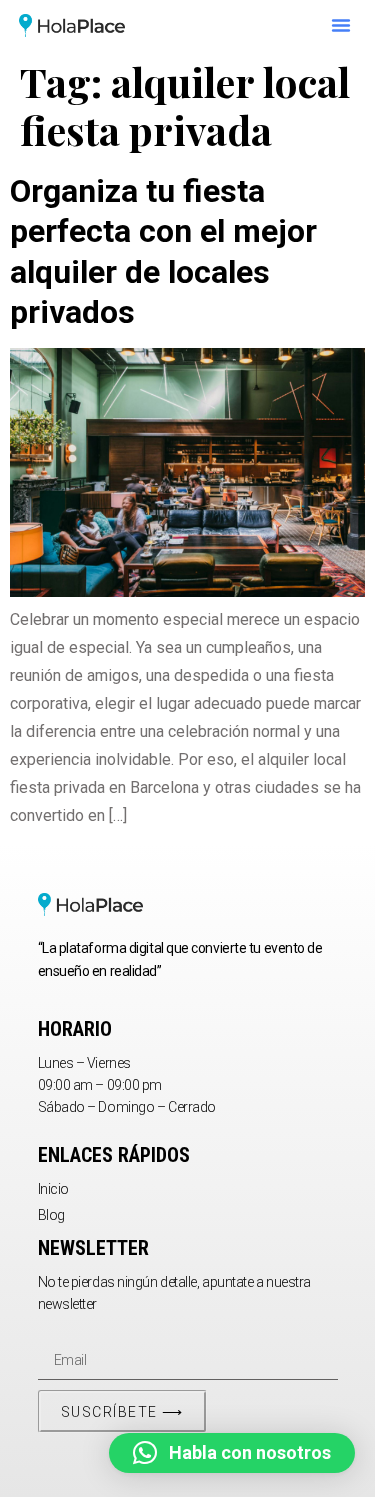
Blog (51, 1215)
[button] (341, 25)
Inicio (53, 1189)
